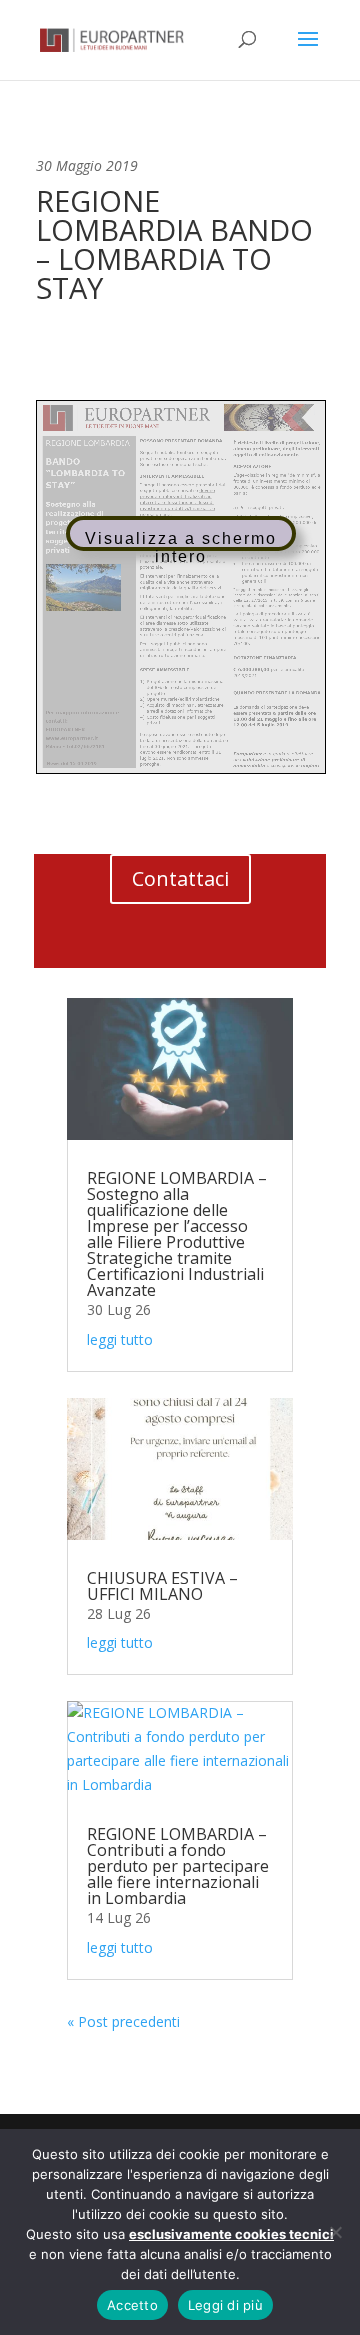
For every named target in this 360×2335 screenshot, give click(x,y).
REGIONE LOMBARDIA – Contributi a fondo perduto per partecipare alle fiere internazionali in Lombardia (178, 1866)
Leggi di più (225, 2305)
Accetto (132, 2305)
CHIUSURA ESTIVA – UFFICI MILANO (162, 1586)
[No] (335, 2232)
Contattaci (180, 878)
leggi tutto (120, 1339)
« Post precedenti (123, 2021)
